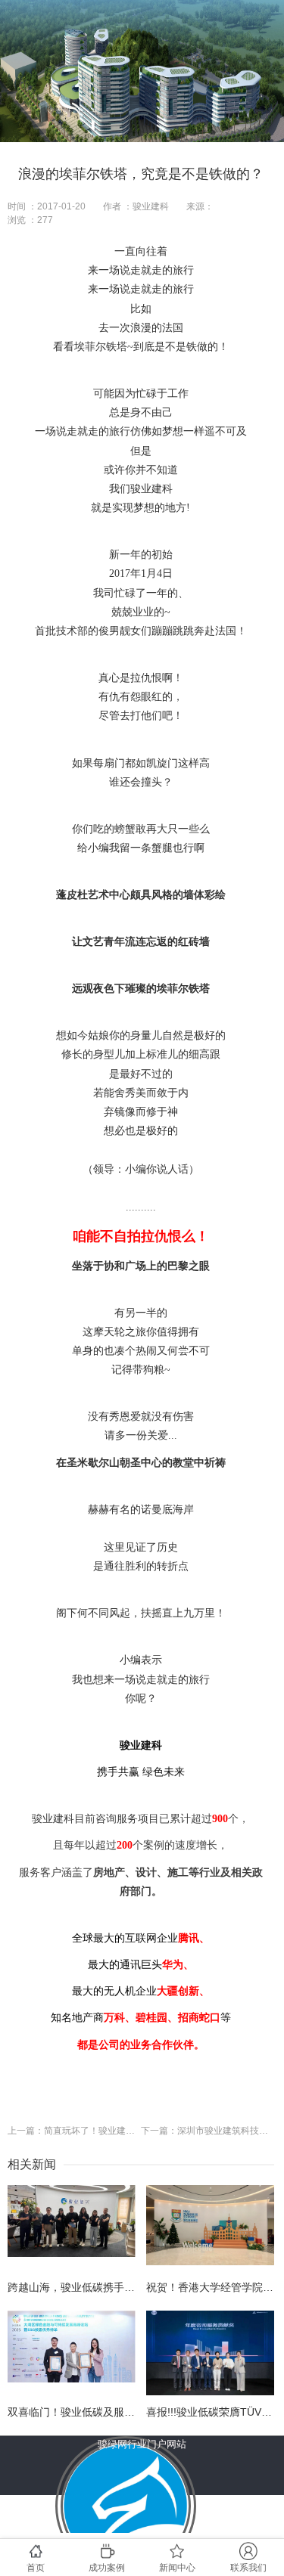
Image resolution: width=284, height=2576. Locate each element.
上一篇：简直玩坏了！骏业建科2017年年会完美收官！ (74, 2131)
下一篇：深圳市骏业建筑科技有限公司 (208, 2131)
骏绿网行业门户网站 (142, 2444)
